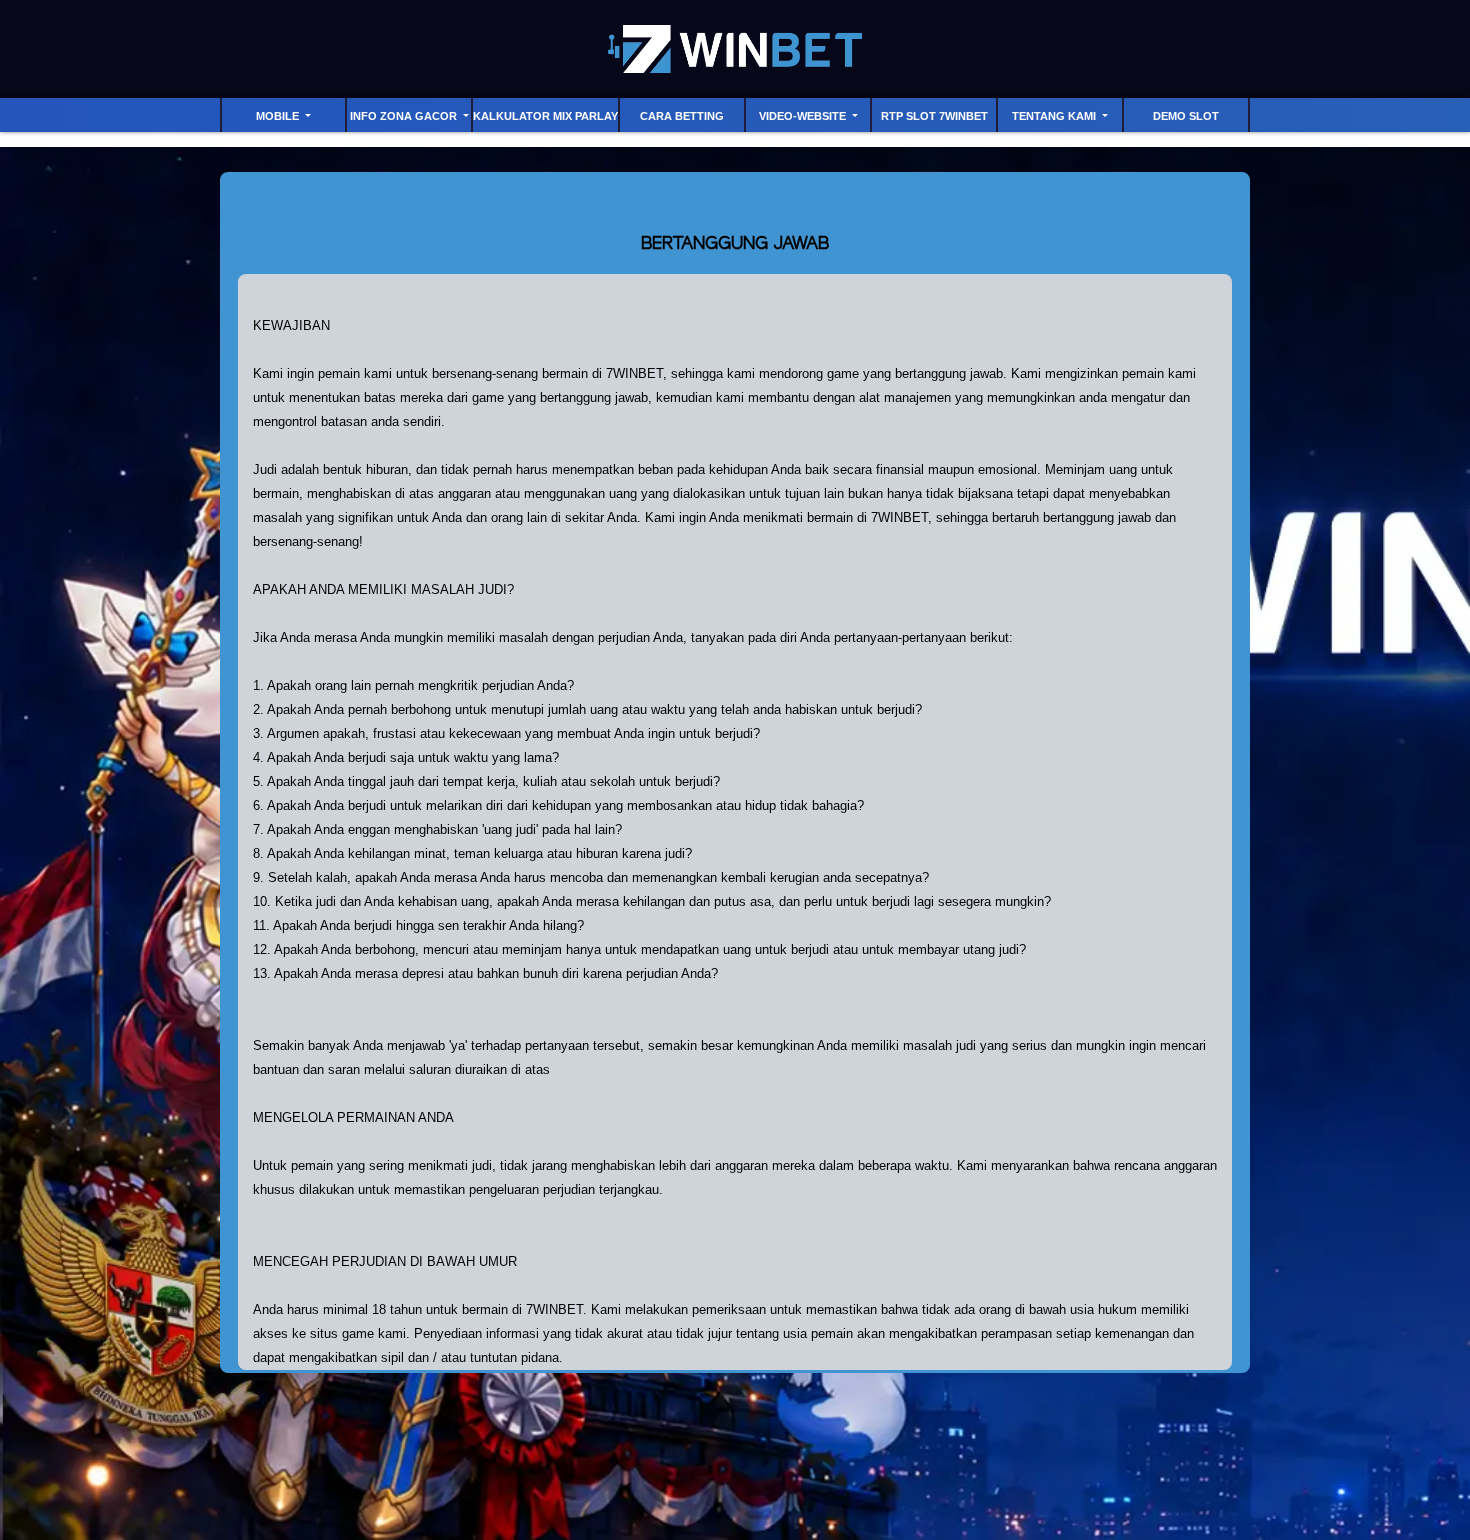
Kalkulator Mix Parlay (545, 116)
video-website (804, 116)
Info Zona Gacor (405, 116)
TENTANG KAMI (1055, 116)
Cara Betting (682, 116)
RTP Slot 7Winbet (934, 116)
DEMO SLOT (1186, 116)
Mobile (279, 116)
